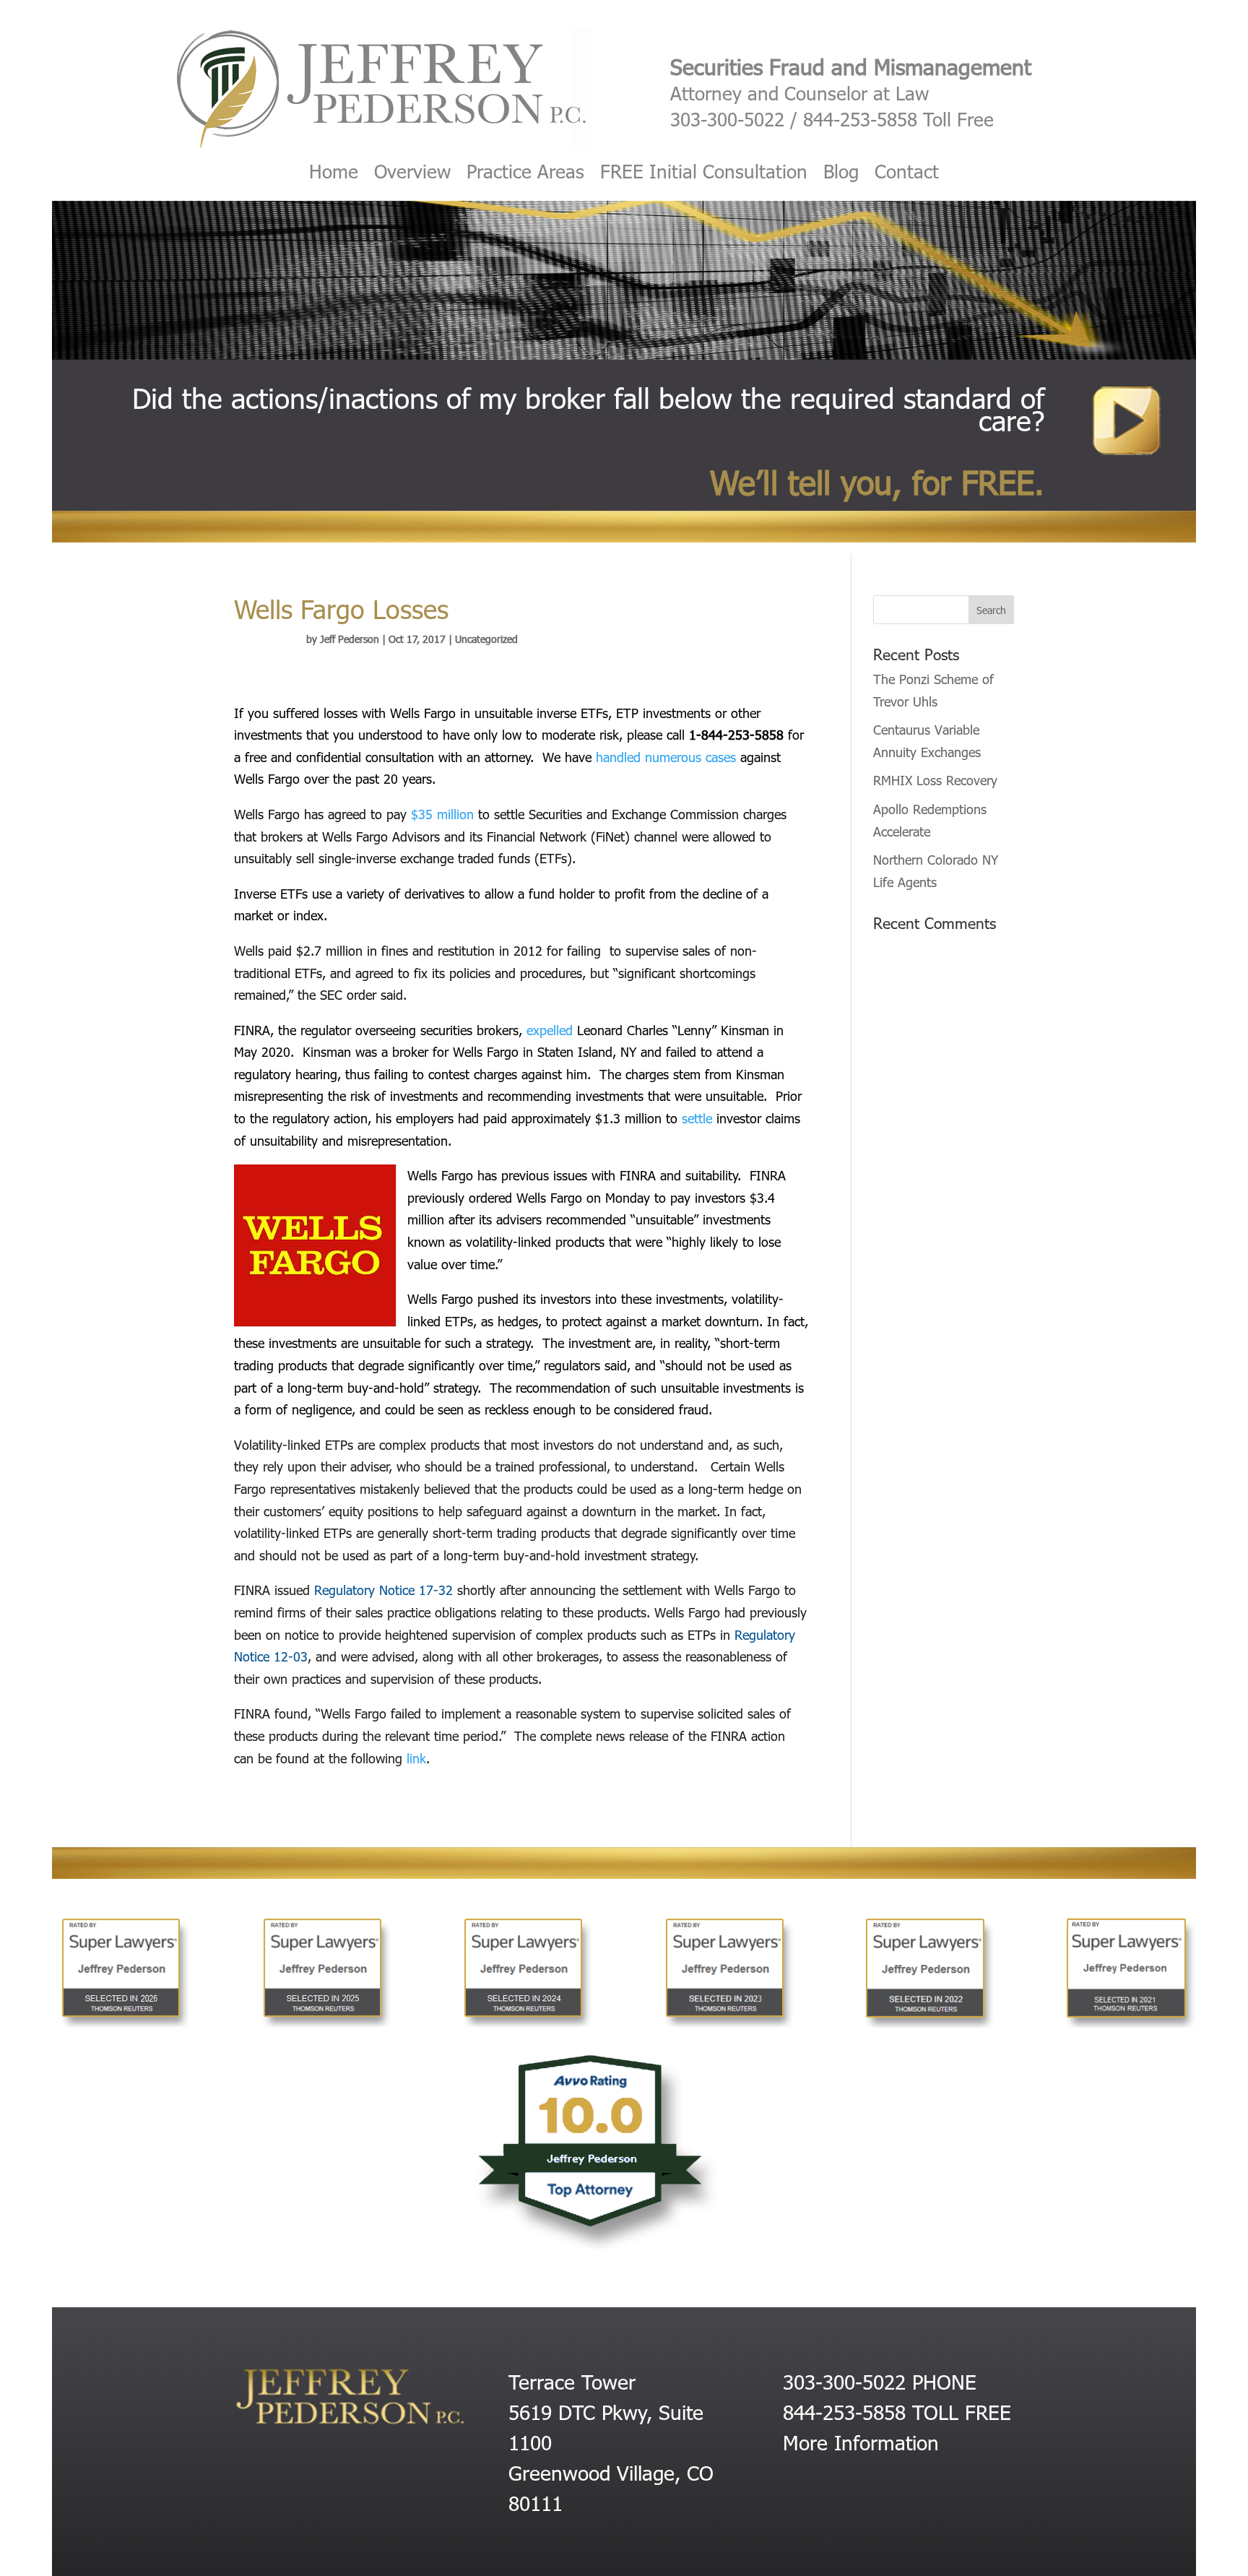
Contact (907, 174)
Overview (412, 174)
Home (334, 174)
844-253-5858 (860, 119)
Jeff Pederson (350, 639)
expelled (550, 1030)
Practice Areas (525, 174)
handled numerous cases (666, 757)
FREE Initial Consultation (704, 174)
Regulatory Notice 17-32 (383, 1590)
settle (697, 1118)
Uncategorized (486, 639)
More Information (861, 2442)
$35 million (442, 814)
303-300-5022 (727, 119)
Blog (841, 174)
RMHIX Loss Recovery (935, 780)
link (414, 1758)
